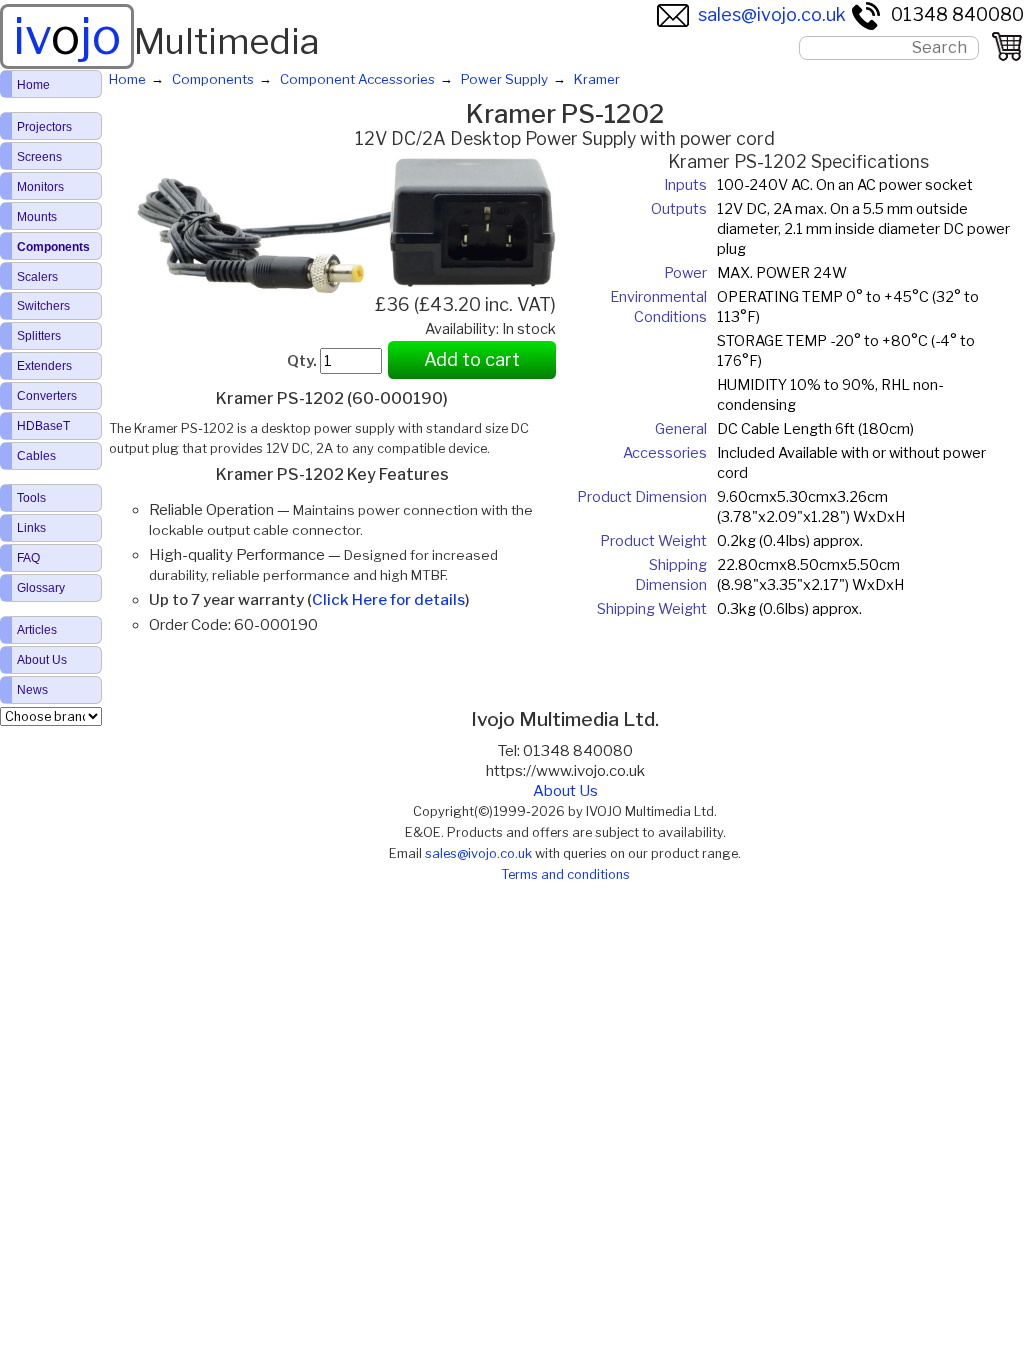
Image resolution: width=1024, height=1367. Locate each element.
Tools (31, 498)
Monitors (40, 187)
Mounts (37, 217)
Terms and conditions (565, 874)
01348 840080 (957, 14)
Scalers (37, 277)
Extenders (44, 366)
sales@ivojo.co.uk (772, 14)
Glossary (41, 588)
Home (33, 85)
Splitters (39, 336)
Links (31, 528)
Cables (36, 456)
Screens (39, 157)
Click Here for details (388, 600)
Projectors (44, 127)
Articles (37, 630)
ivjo (67, 36)
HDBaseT (43, 426)
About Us (565, 791)
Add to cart (472, 359)
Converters (47, 396)
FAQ (28, 558)
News (32, 690)
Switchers (43, 306)
